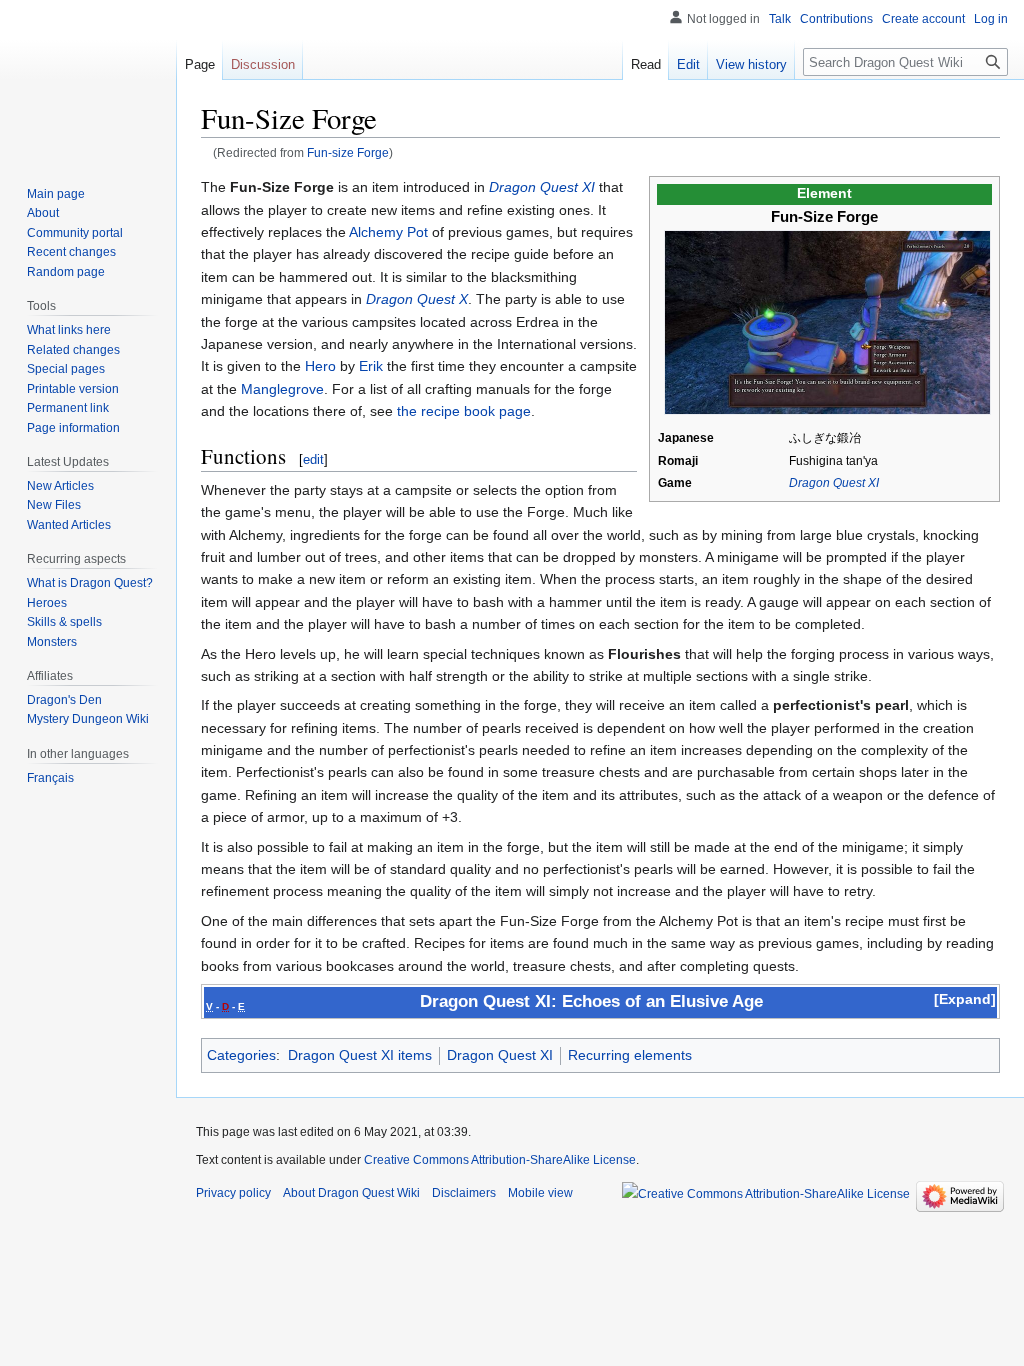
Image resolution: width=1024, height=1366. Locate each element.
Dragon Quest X (417, 299)
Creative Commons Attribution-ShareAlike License (500, 1160)
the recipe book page (464, 411)
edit (313, 459)
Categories (241, 1055)
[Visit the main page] (88, 80)
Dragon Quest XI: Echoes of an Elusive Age (591, 1001)
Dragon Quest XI (834, 483)
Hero (320, 366)
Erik (371, 366)
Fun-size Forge (348, 152)
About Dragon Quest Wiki (351, 1193)
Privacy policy (233, 1193)
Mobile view (540, 1193)
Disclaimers (464, 1193)
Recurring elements (630, 1055)
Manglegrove (282, 389)
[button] (965, 999)
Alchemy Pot (388, 232)
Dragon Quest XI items (360, 1055)
